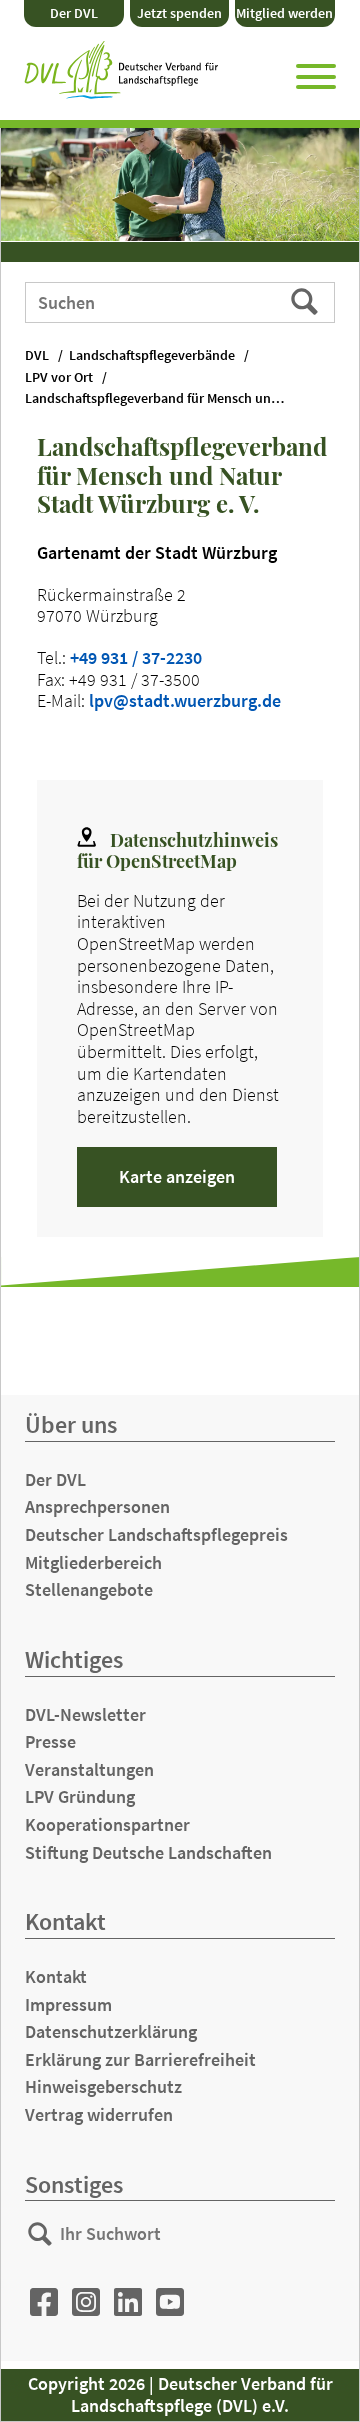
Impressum (68, 2004)
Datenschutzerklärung (111, 2031)
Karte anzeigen (177, 1176)
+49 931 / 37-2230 (136, 657)
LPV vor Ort (59, 377)
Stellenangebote (89, 1589)
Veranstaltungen (89, 1769)
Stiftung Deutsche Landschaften (148, 1852)
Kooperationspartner (107, 1824)
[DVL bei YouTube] (170, 2302)
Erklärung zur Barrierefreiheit (140, 2059)
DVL (37, 355)
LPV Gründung (80, 1796)
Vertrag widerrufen (99, 2114)
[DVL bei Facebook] (44, 2302)
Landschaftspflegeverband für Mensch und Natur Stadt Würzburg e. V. (165, 398)
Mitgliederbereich (93, 1562)
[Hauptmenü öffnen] (316, 73)
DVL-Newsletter (85, 1714)
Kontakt (56, 1976)
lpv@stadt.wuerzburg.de (185, 700)
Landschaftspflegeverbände (152, 355)
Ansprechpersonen (97, 1506)
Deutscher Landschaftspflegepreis (156, 1534)
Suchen (306, 301)
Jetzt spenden (179, 13)
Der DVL (74, 13)
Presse (50, 1741)
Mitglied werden (284, 13)
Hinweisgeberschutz (103, 2086)
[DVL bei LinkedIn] (128, 2302)
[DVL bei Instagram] (86, 2302)
